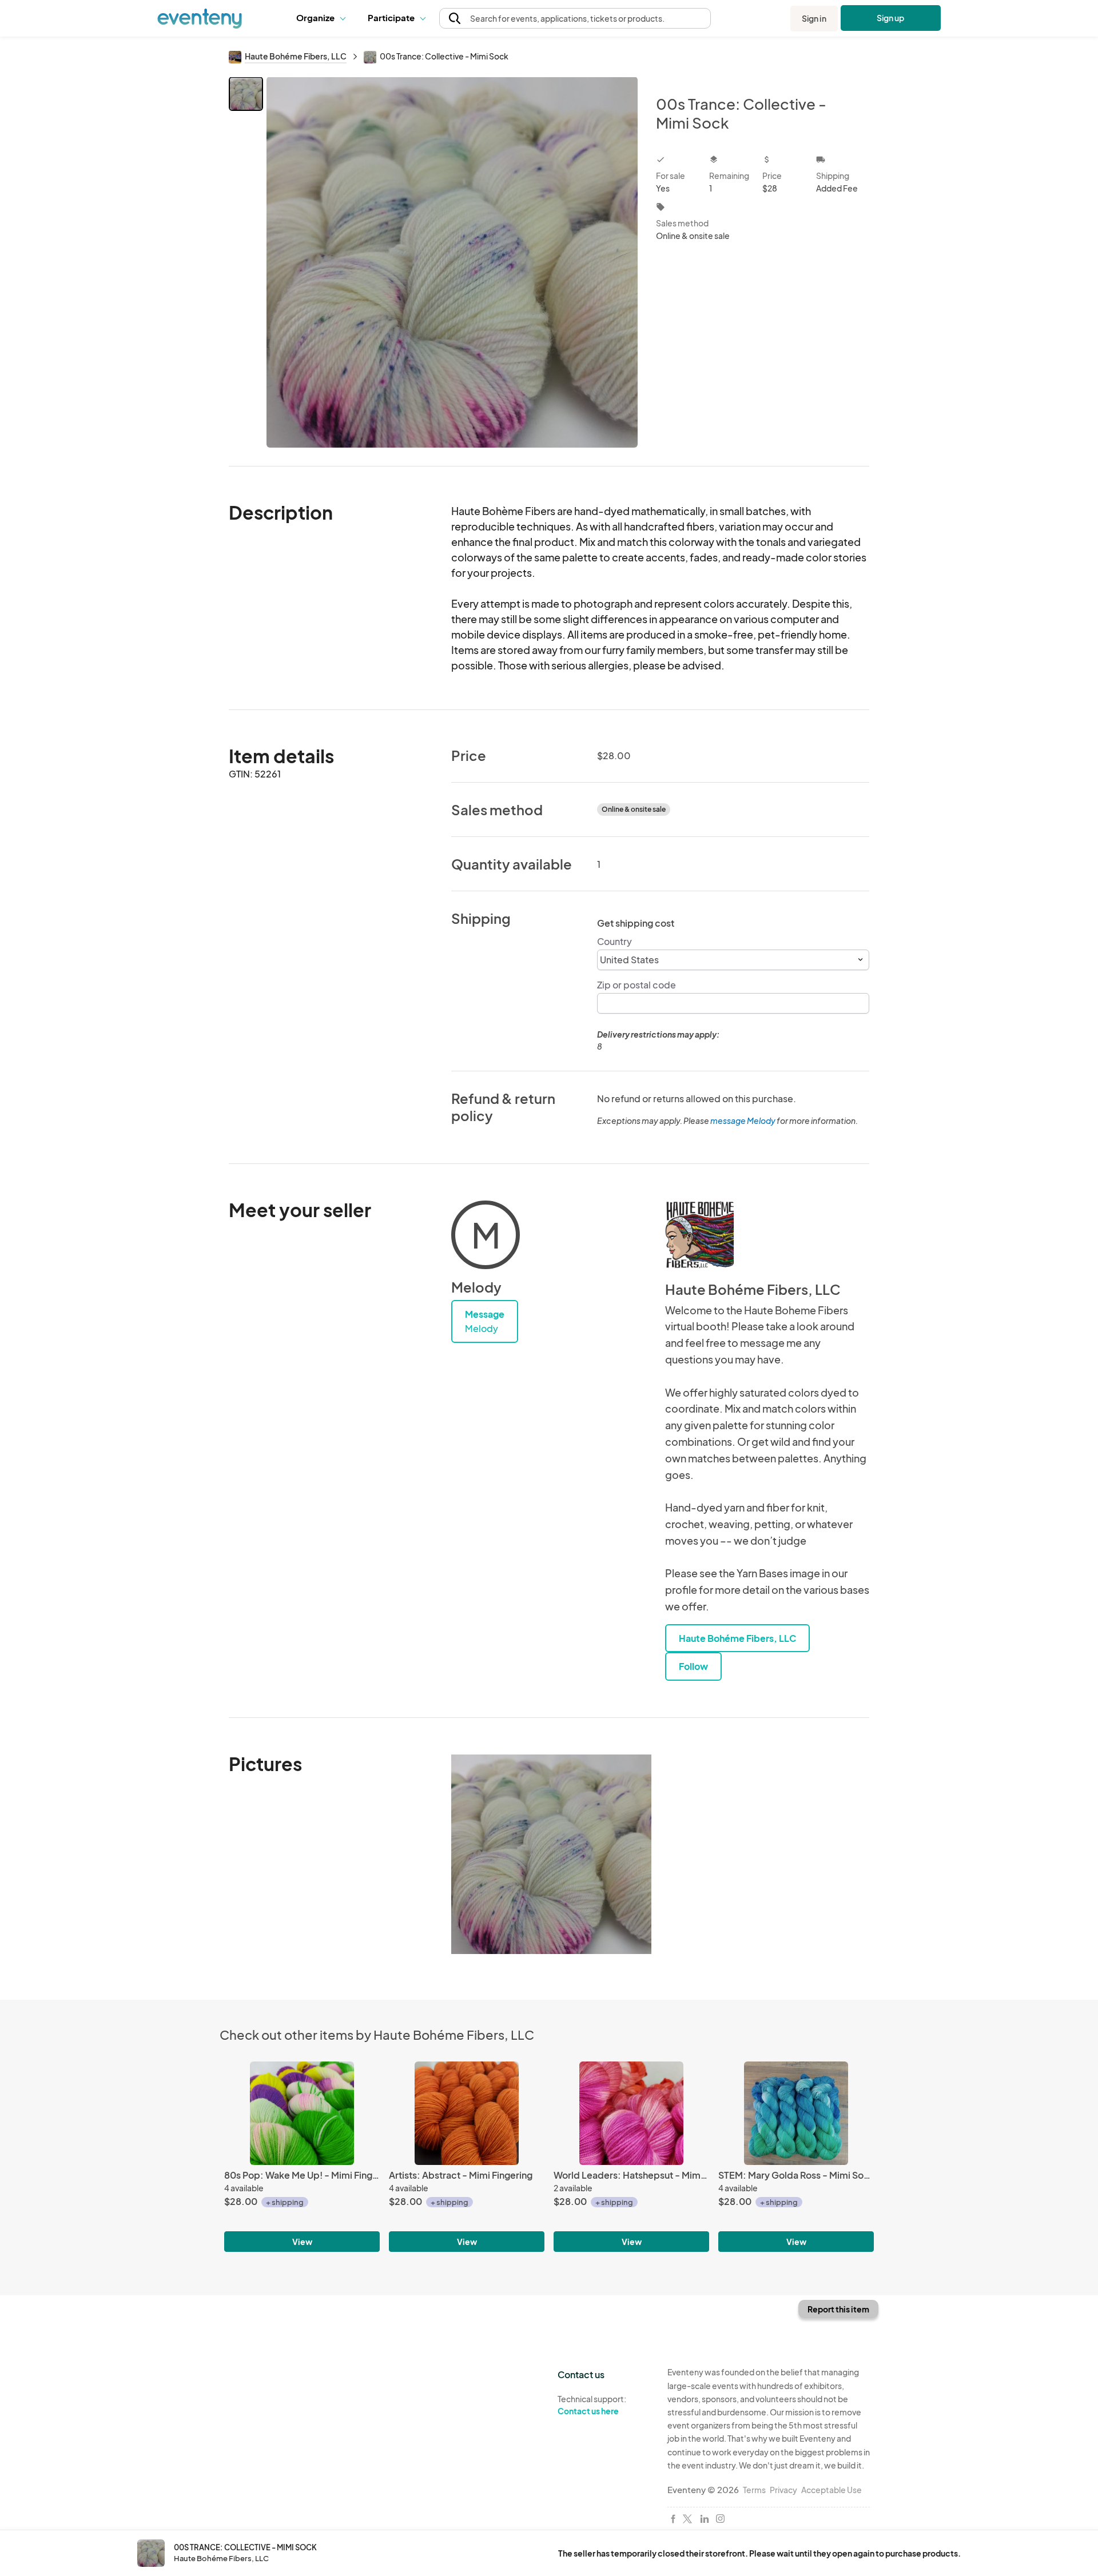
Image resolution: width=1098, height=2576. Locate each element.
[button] (323, 18)
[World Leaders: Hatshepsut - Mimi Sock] (631, 2113)
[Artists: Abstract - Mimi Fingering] (467, 2113)
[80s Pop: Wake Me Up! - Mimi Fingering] (302, 2113)
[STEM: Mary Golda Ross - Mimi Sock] (796, 2113)
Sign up (891, 18)
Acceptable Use (832, 2490)
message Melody (743, 1120)
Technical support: (592, 2405)
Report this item (838, 2309)
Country (614, 941)
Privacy (783, 2490)
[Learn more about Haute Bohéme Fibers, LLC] (699, 1235)
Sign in (814, 18)
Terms (754, 2490)
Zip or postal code (636, 985)
